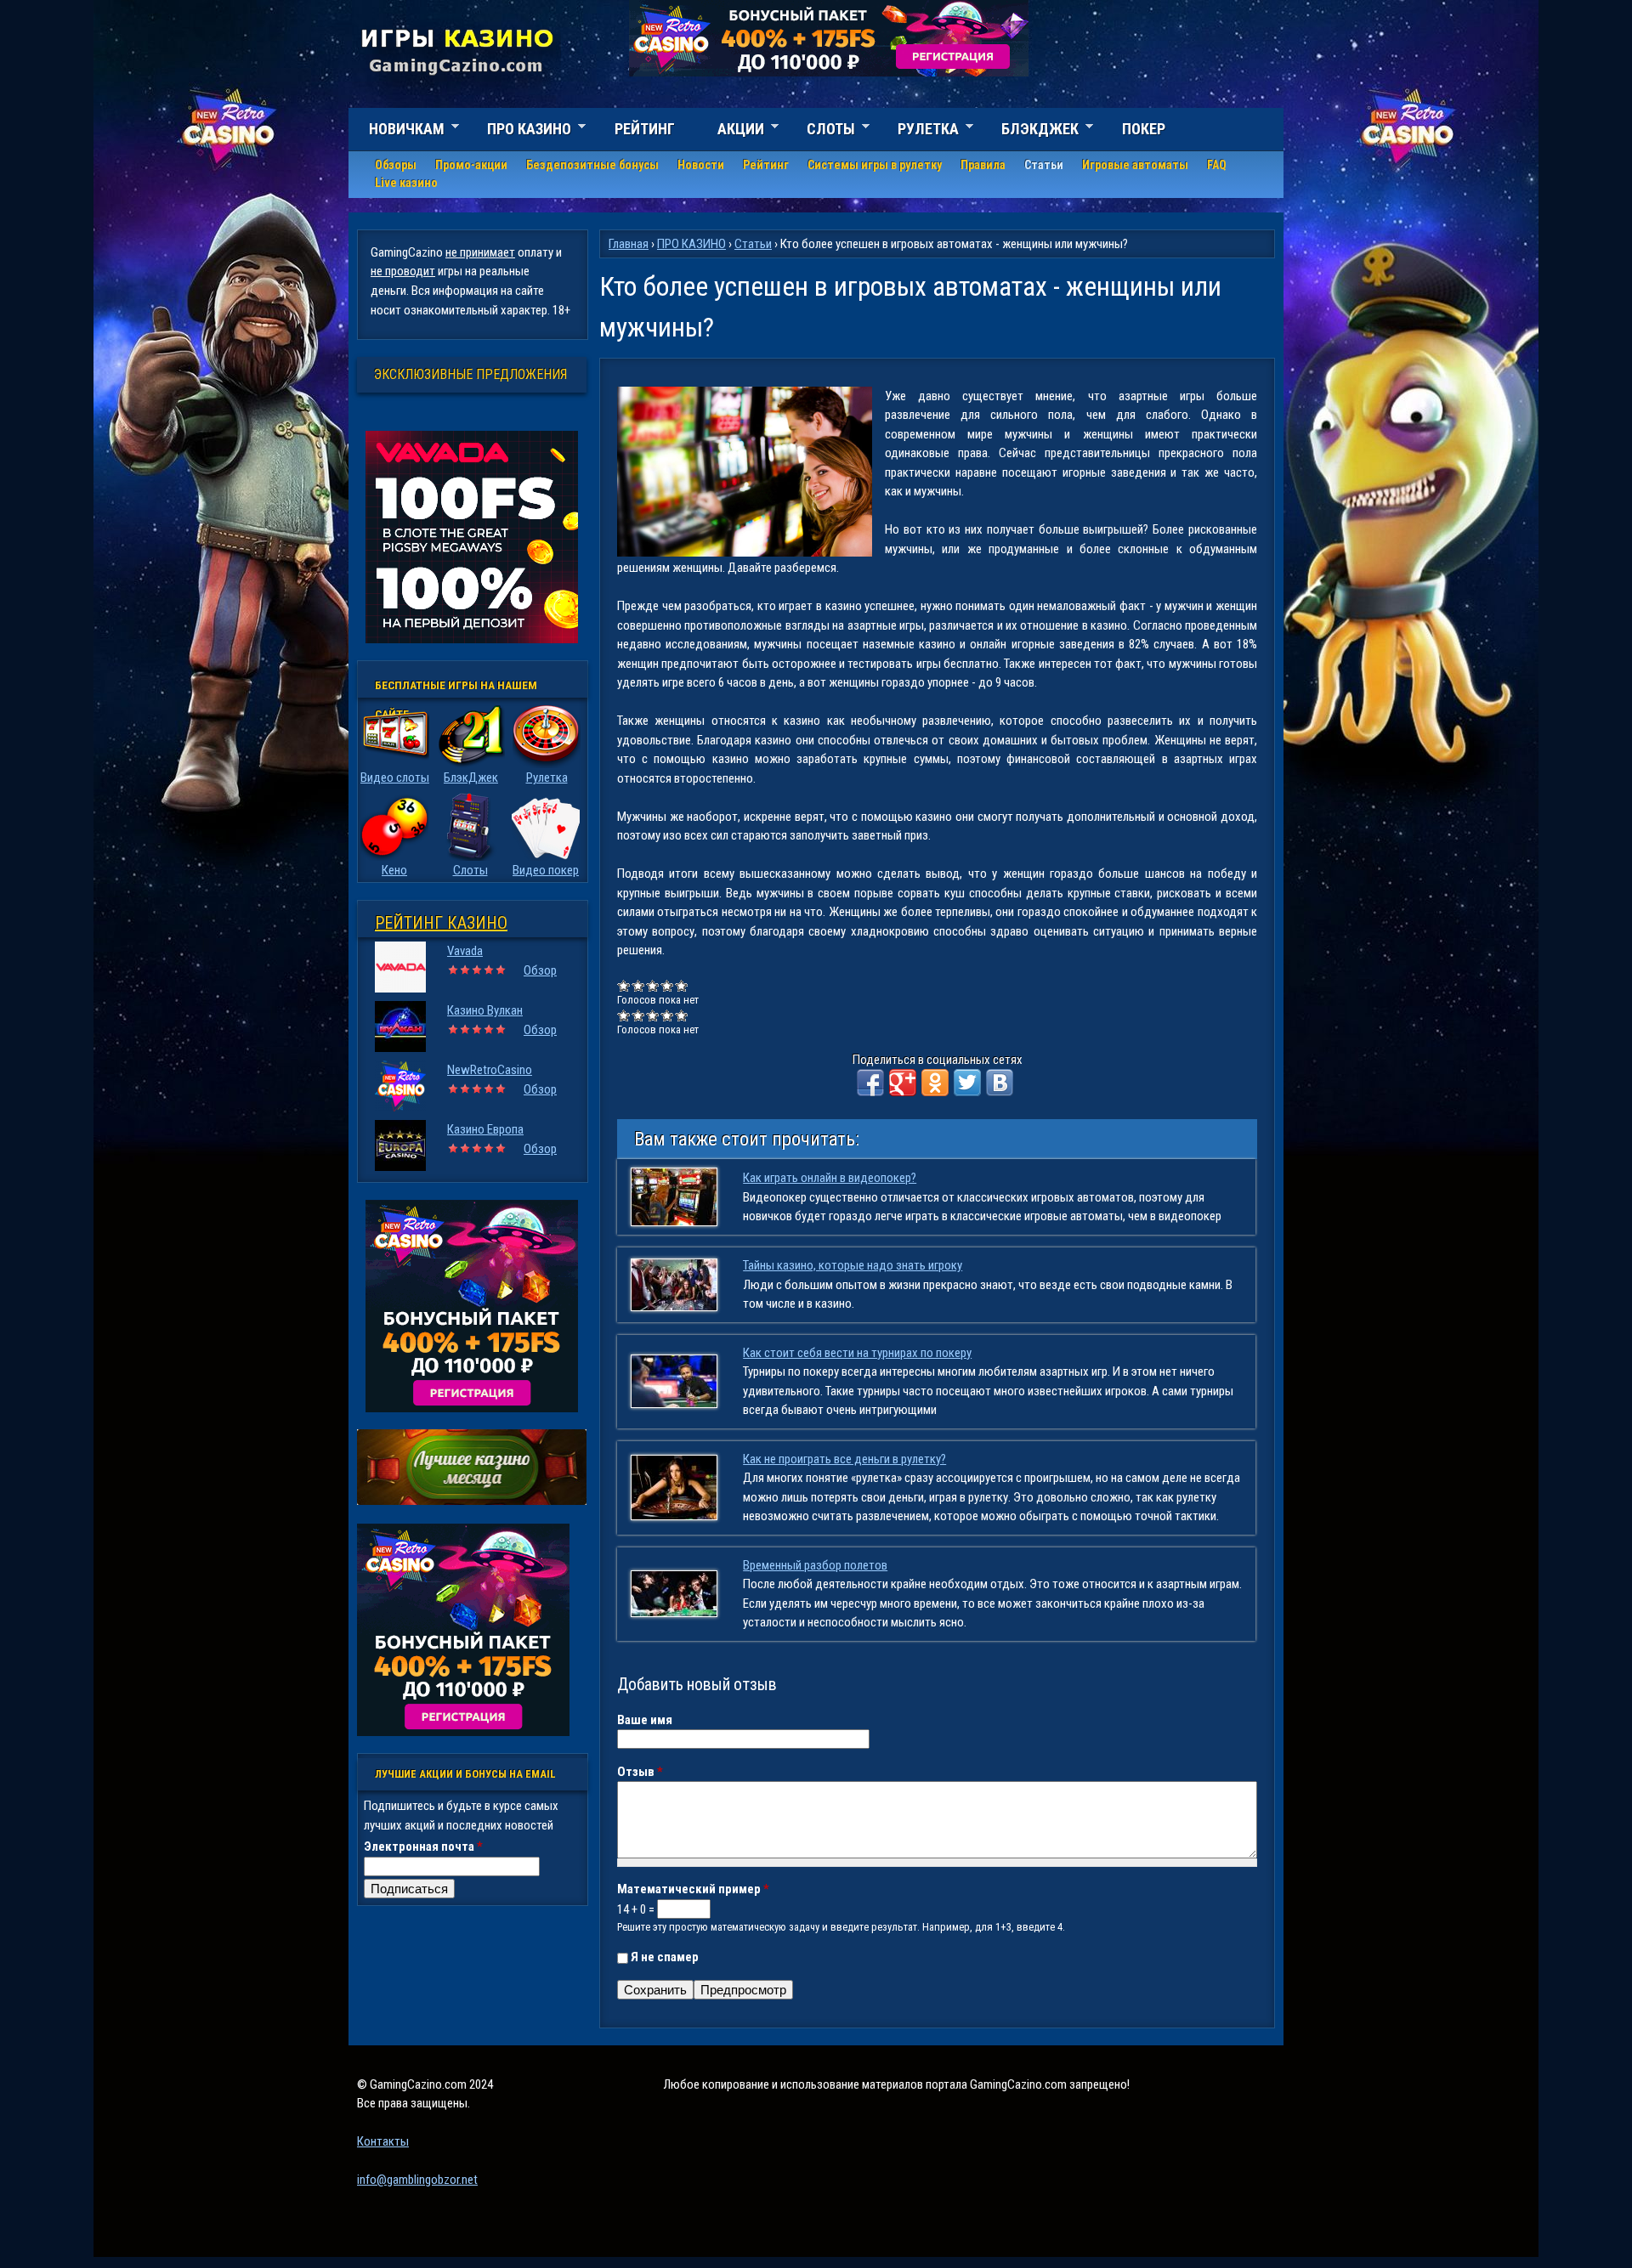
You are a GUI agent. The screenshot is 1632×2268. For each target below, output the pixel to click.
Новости (701, 165)
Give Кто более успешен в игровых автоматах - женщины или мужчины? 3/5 (653, 985)
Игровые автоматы (1135, 165)
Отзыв (640, 1772)
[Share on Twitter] (967, 1083)
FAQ (1217, 165)
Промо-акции (471, 165)
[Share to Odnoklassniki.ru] (935, 1083)
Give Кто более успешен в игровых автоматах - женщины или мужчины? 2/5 (639, 985)
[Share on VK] (1000, 1083)
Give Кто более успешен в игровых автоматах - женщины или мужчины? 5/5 (682, 985)
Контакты (383, 2141)
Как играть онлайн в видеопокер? (830, 1178)
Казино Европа (485, 1129)
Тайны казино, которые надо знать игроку (853, 1265)
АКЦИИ (731, 131)
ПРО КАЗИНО (519, 131)
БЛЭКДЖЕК (1030, 131)
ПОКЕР (1144, 129)
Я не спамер (665, 1957)
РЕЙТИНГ (645, 129)
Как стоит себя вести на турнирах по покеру (857, 1353)
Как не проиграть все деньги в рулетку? (844, 1459)
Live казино (406, 183)
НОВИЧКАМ (397, 131)
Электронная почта (423, 1847)
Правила (983, 165)
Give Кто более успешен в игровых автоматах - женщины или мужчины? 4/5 (668, 985)
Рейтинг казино (441, 923)
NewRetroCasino (490, 1070)
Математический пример (693, 1889)
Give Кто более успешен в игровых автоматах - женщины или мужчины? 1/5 (624, 985)
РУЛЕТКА (918, 131)
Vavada (465, 951)
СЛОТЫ (821, 131)
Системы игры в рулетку (875, 165)
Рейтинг (766, 165)
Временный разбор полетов (815, 1565)
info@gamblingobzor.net (417, 2180)
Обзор (540, 970)
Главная (629, 244)
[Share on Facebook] (870, 1083)
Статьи (1044, 165)
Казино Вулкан (485, 1010)
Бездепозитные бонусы (592, 165)
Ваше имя (645, 1720)
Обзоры (396, 165)
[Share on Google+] (903, 1083)
